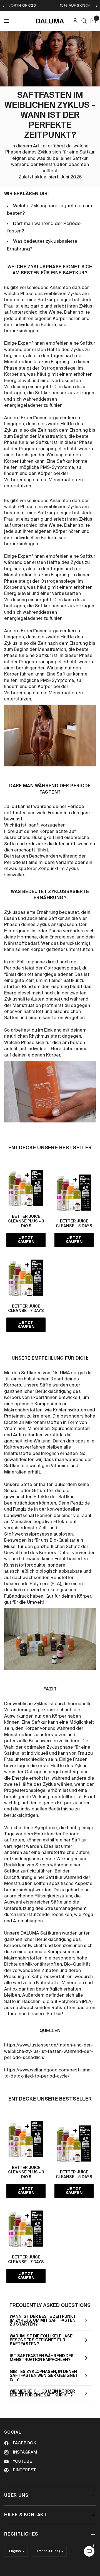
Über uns (16, 2496)
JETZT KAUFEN (26, 1240)
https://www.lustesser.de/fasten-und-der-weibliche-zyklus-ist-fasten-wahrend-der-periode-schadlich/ (49, 2052)
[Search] (84, 21)
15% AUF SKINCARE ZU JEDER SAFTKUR (51, 6)
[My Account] (75, 21)
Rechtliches (21, 2534)
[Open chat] (89, 2551)
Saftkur (71, 981)
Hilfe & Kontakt (26, 2515)
